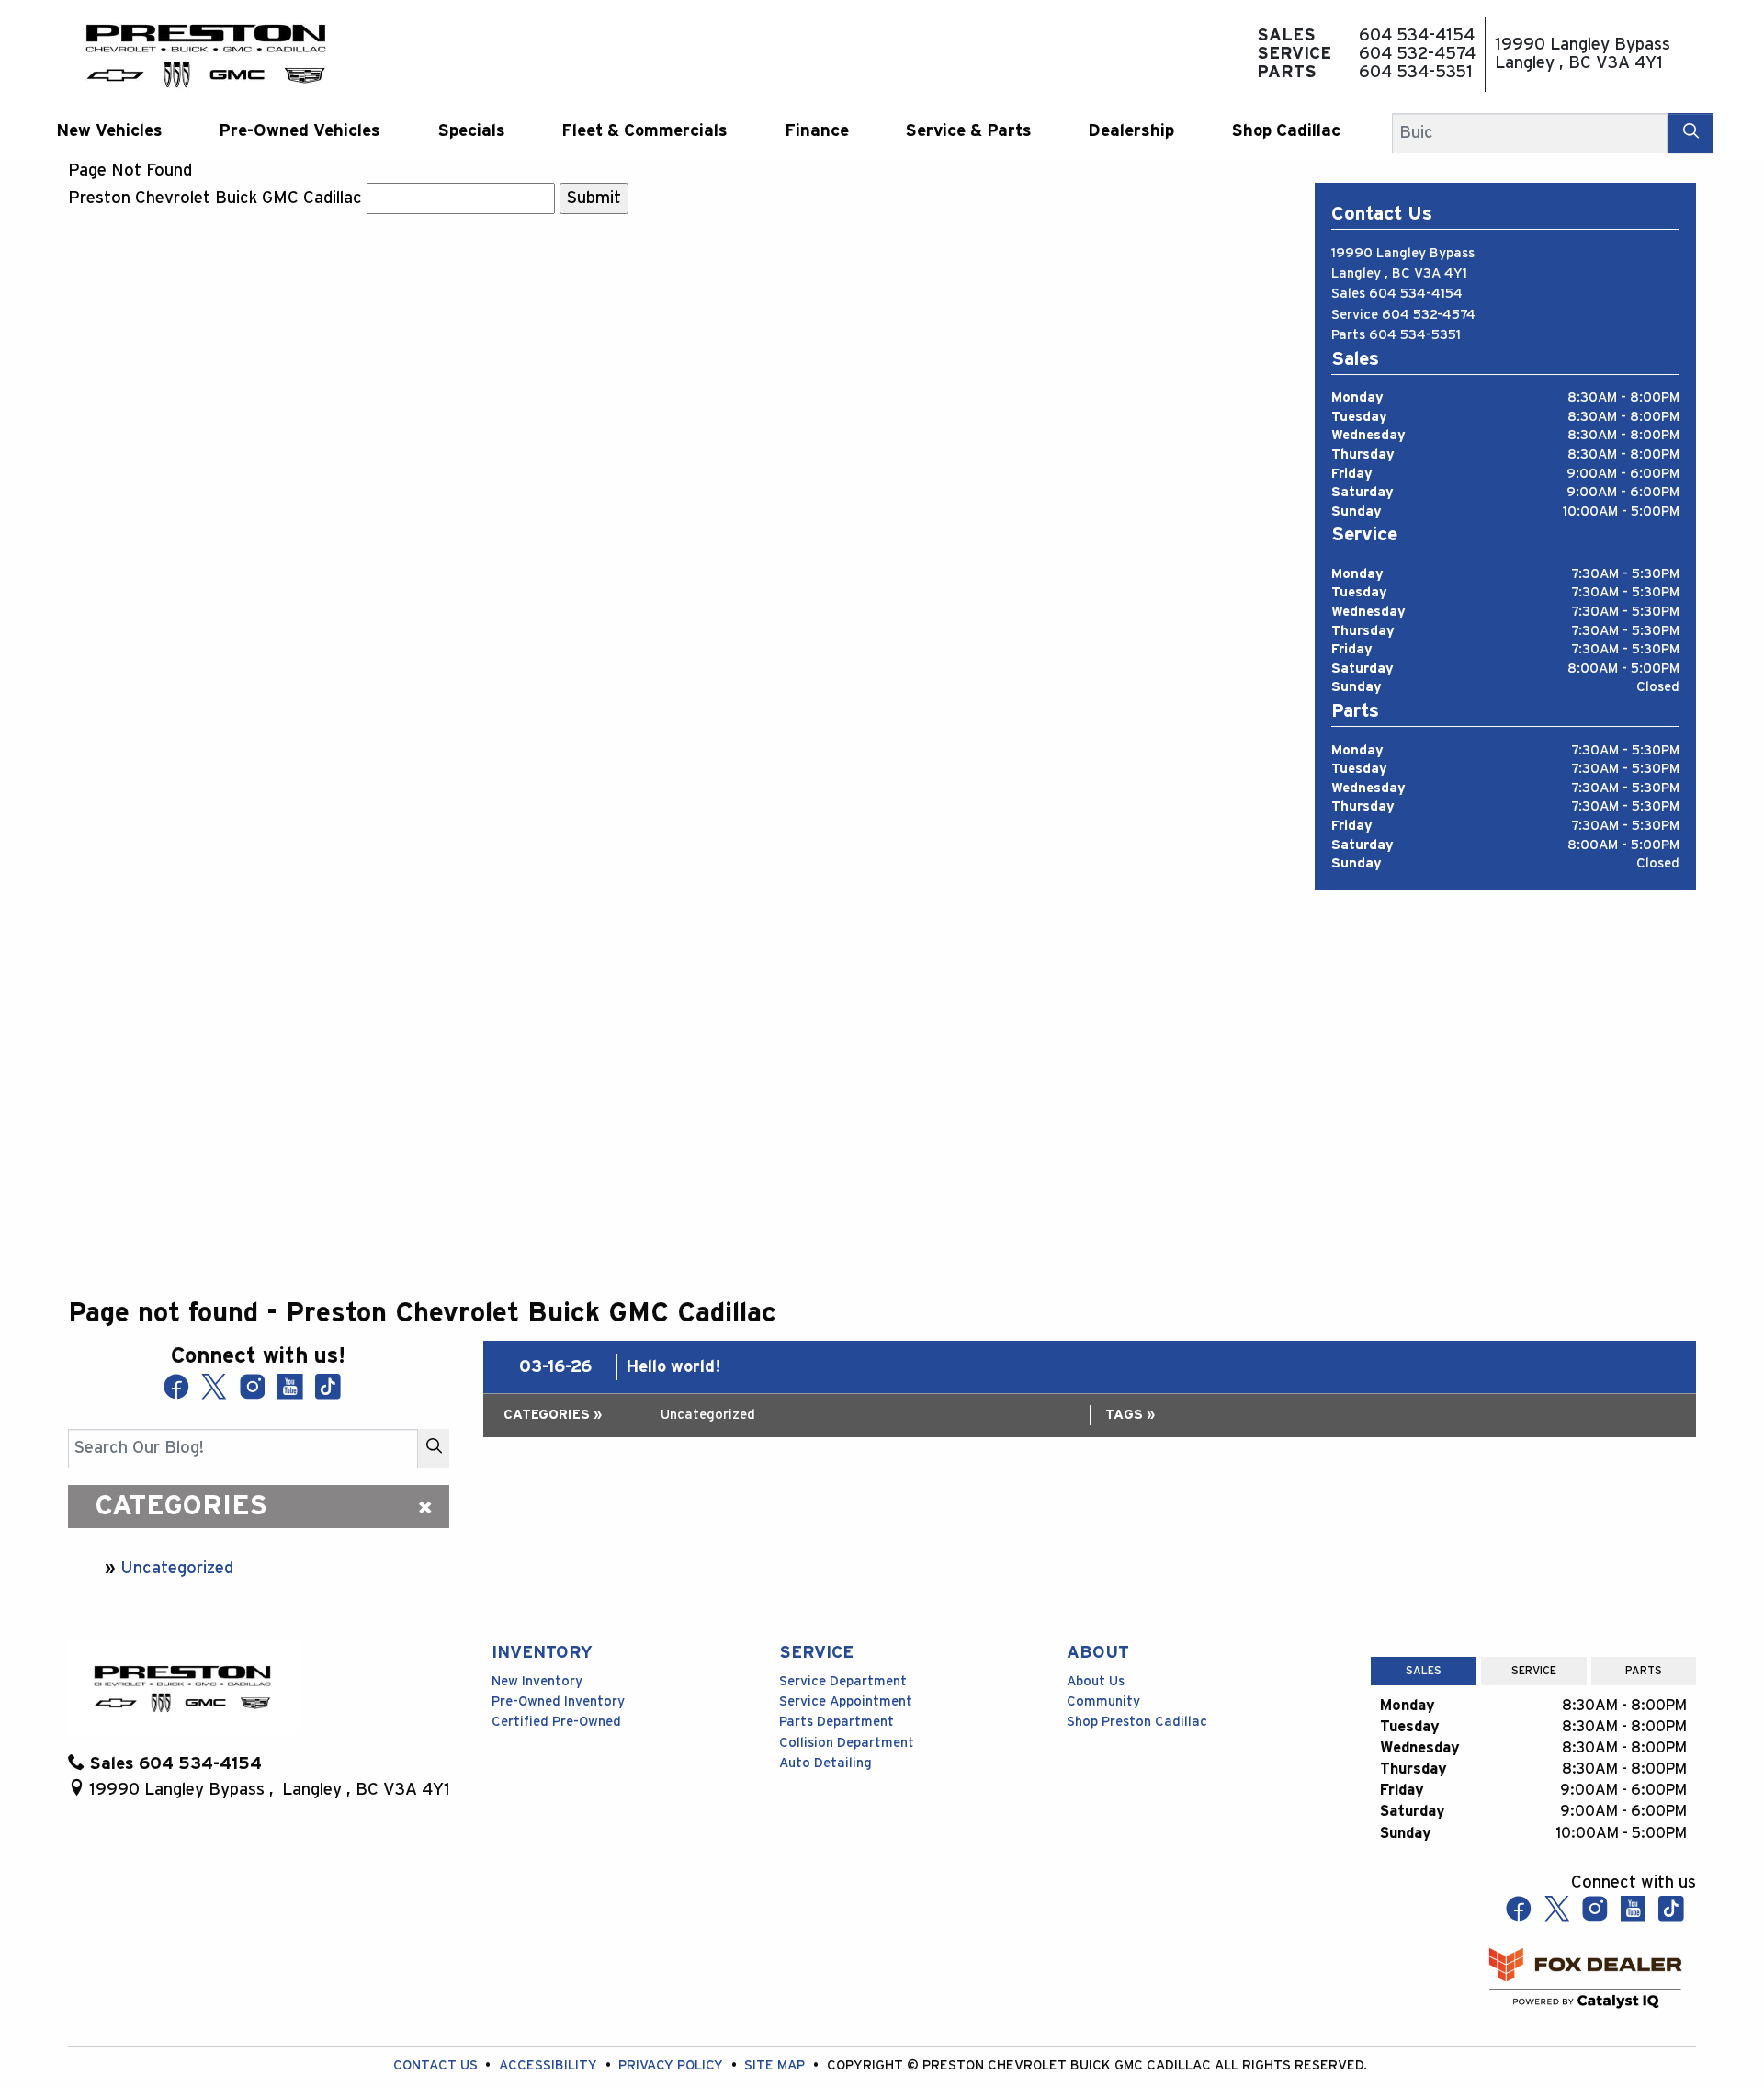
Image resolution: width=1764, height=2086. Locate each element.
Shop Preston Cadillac (1137, 1722)
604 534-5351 (1415, 335)
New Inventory (537, 1681)
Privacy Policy (673, 2065)
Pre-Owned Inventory (558, 1701)
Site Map (776, 2065)
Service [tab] (1534, 1671)
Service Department (843, 1681)
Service (816, 1653)
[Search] (1690, 133)
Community (1103, 1701)
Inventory (542, 1653)
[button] (109, 131)
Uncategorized (177, 1568)
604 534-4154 (1416, 294)
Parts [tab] (1644, 1671)
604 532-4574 (1429, 315)
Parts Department (837, 1722)
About (1098, 1653)
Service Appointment (846, 1701)
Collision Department (847, 1743)
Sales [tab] (1424, 1671)
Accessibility (550, 2065)
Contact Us (437, 2065)
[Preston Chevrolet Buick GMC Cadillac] (206, 54)
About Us (1096, 1681)
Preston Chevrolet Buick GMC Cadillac (215, 198)
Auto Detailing (825, 1763)
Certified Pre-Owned (556, 1722)
